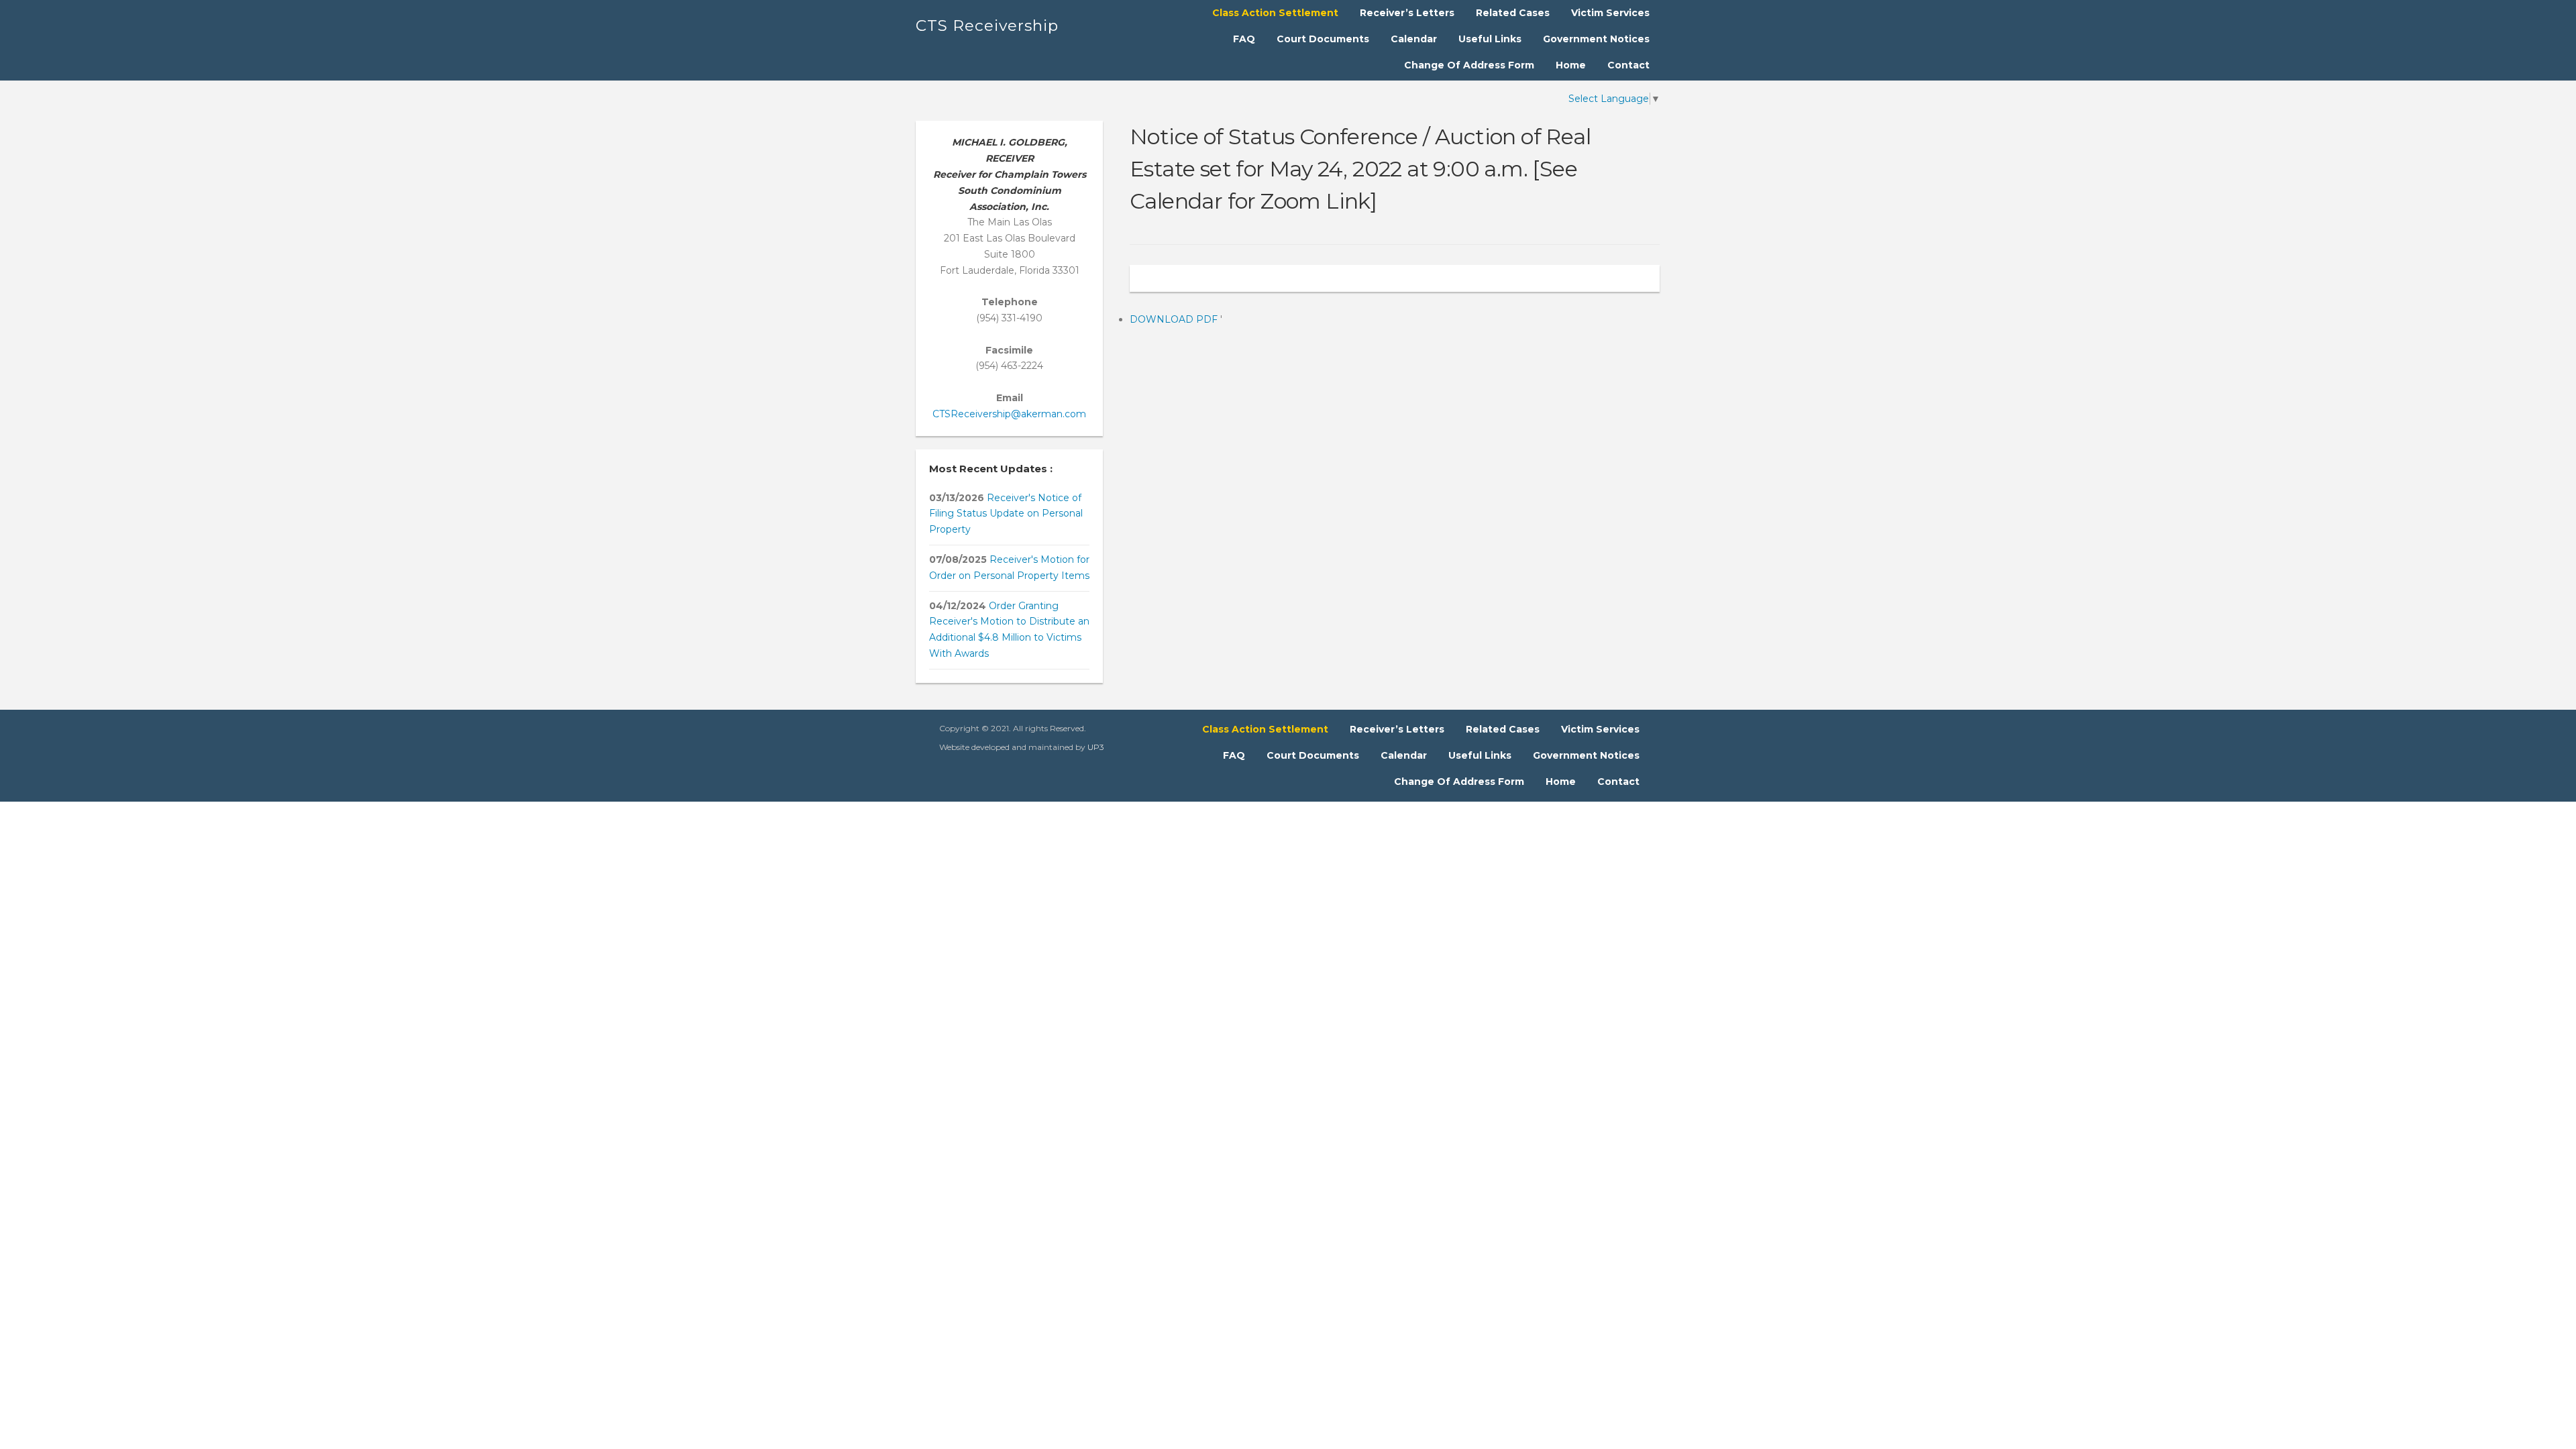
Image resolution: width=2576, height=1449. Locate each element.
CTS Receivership (987, 25)
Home (1571, 65)
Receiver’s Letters (1407, 13)
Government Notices (1596, 39)
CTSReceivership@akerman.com (1009, 414)
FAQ (1244, 39)
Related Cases (1513, 13)
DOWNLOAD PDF (1175, 319)
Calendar (1414, 39)
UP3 (1096, 747)
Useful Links (1490, 39)
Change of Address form (1469, 65)
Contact (1628, 65)
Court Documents (1323, 39)
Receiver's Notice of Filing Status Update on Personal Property (1006, 514)
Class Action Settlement (1275, 13)
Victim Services (1610, 13)
